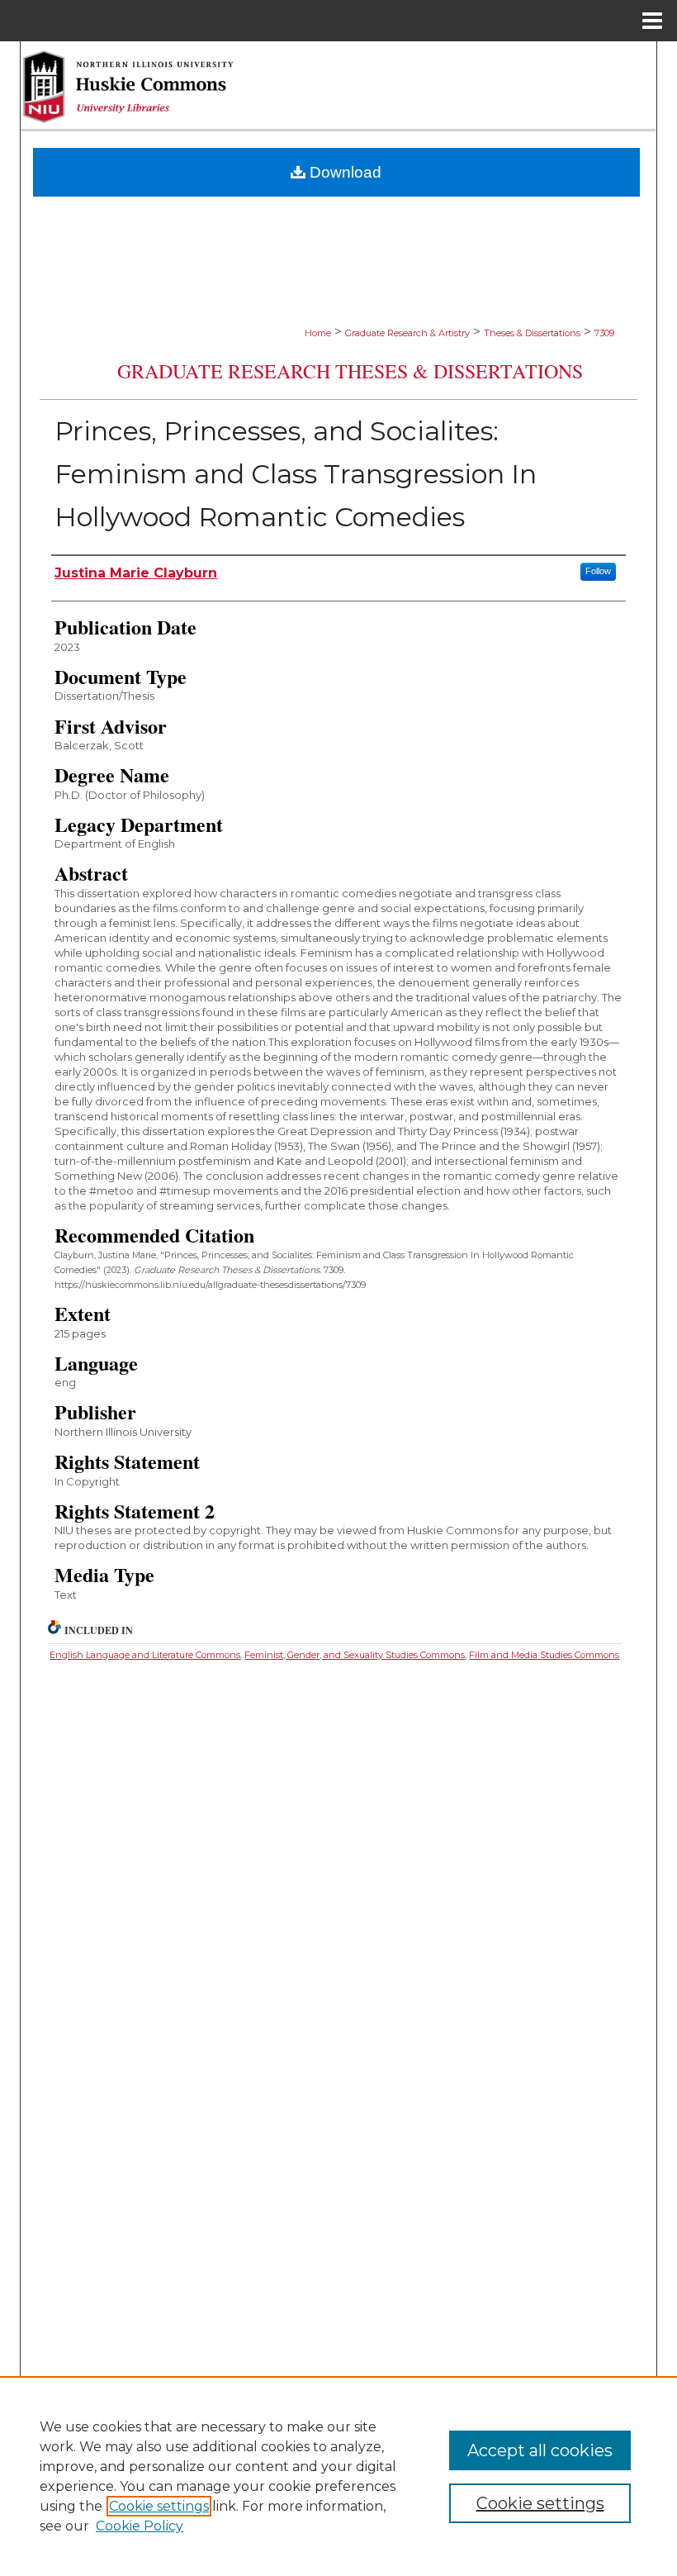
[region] (338, 2476)
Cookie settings (159, 2506)
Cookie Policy (140, 2526)
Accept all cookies (540, 2450)
